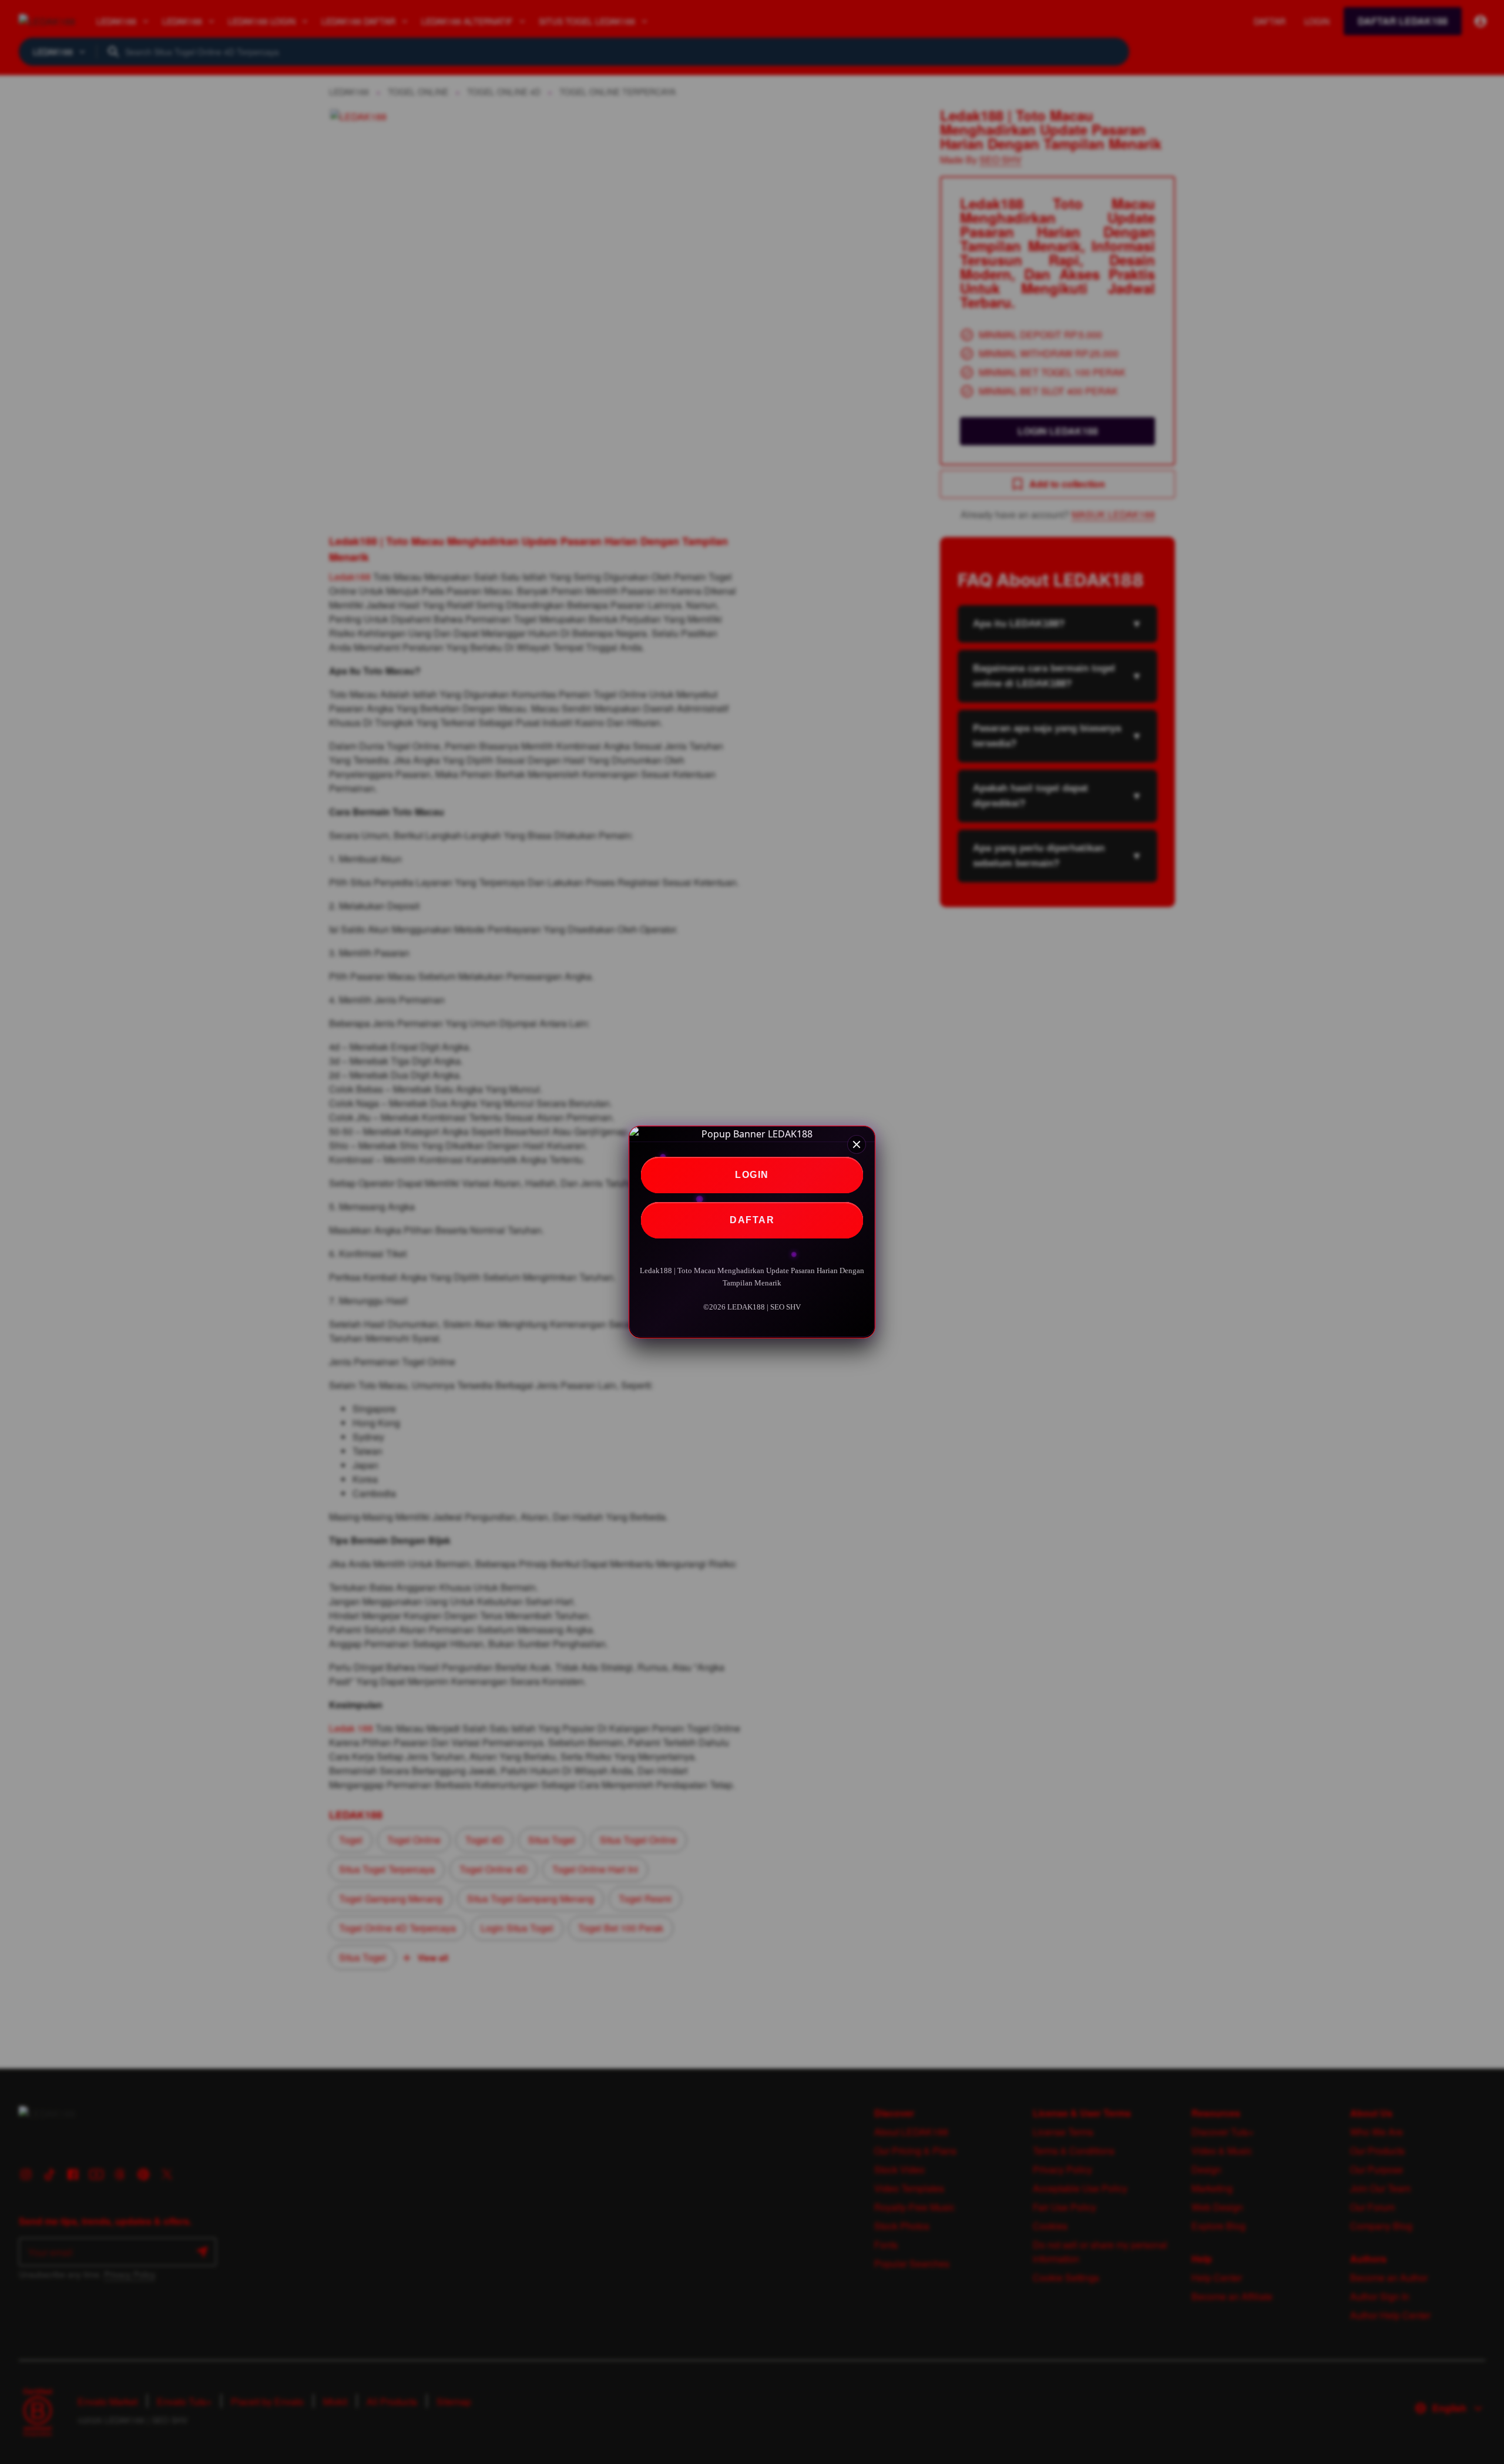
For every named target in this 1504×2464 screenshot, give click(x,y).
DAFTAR (752, 1220)
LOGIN (752, 1175)
